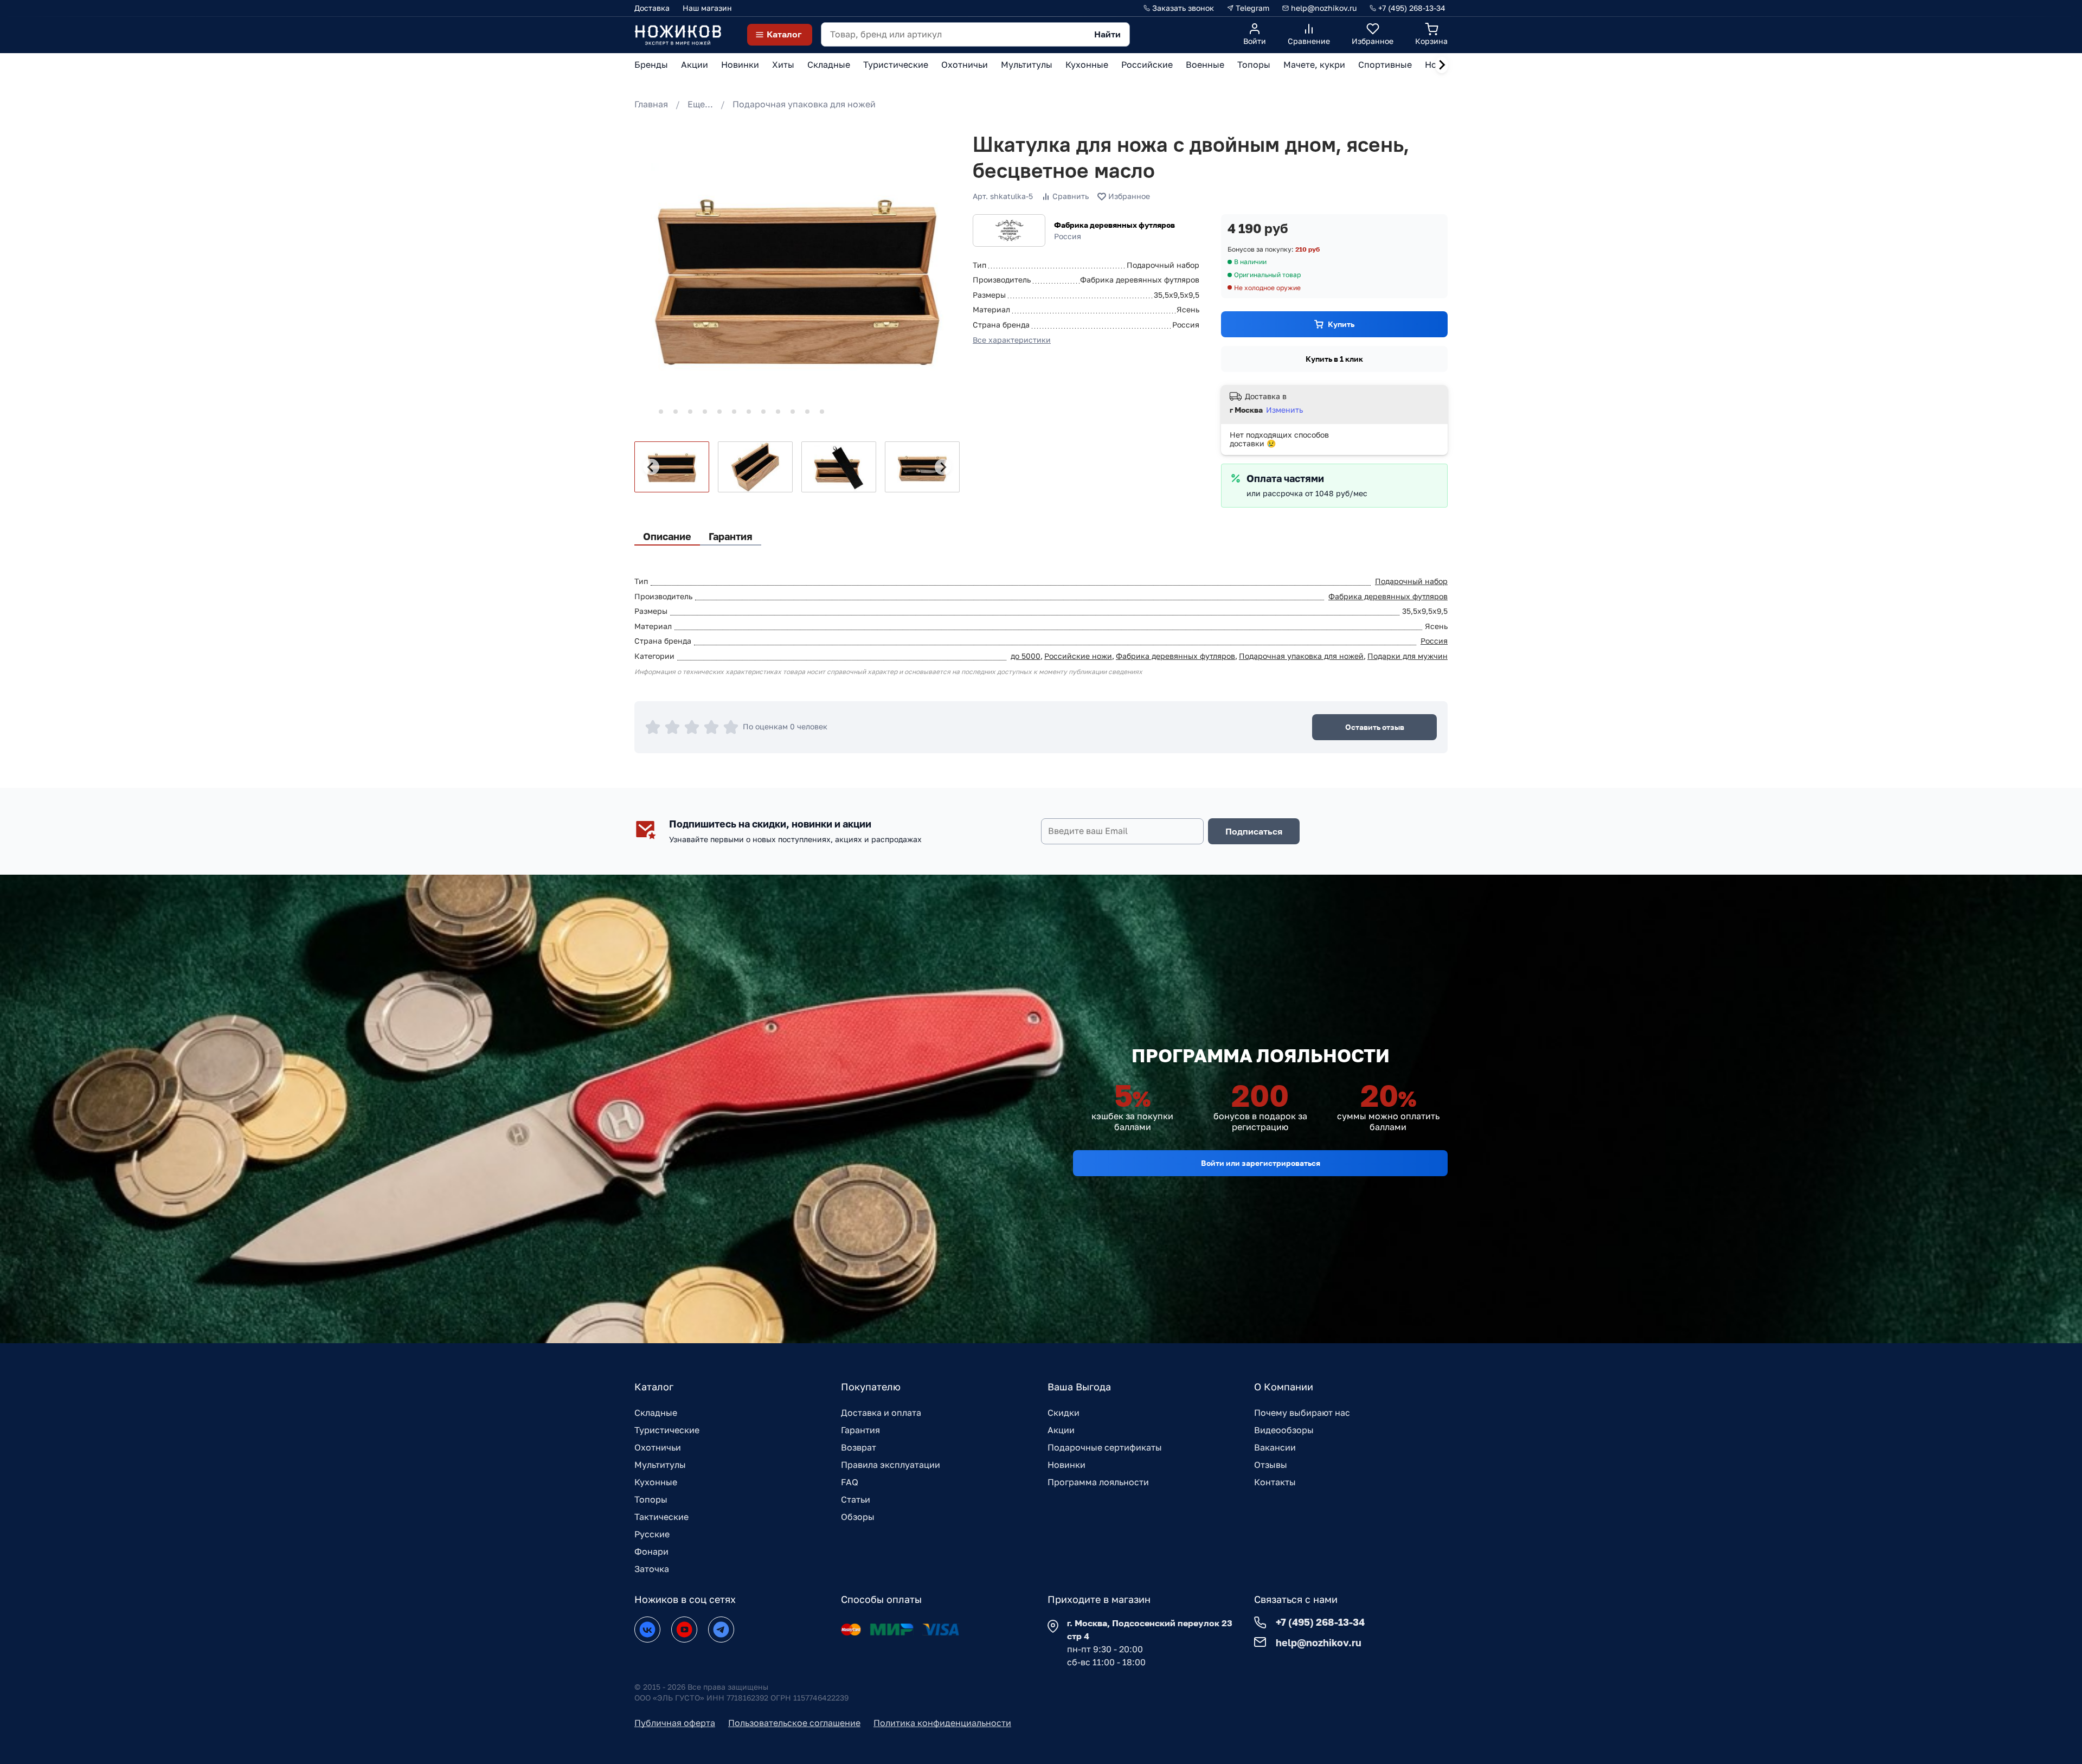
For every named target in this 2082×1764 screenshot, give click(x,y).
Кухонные (656, 1482)
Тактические (661, 1517)
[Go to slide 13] (822, 412)
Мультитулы (660, 1465)
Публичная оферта (675, 1723)
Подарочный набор (1411, 581)
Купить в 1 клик (1334, 359)
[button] (672, 467)
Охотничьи (658, 1447)
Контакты (1275, 1482)
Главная (651, 104)
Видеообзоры (1284, 1430)
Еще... (700, 104)
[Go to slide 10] (778, 412)
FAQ (850, 1482)
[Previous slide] (651, 467)
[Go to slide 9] (763, 412)
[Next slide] (1442, 65)
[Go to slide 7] (734, 412)
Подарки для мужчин (1408, 656)
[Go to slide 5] (705, 412)
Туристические (667, 1430)
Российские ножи (1078, 656)
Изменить (1284, 410)
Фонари (651, 1551)
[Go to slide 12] (807, 412)
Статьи (856, 1499)
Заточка (652, 1569)
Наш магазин (707, 8)
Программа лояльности (1098, 1482)
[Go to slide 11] (793, 412)
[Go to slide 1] (646, 411)
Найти (1107, 34)
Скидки (1064, 1413)
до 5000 (1026, 656)
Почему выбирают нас (1302, 1413)
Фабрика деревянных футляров (1114, 225)
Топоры (651, 1499)
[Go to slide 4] (690, 412)
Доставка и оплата (881, 1413)
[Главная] (678, 34)
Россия (1434, 641)
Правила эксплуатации (891, 1465)
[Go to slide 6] (719, 412)
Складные (656, 1413)
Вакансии (1275, 1447)
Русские (652, 1534)
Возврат (859, 1447)
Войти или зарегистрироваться (1261, 1163)
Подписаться (1254, 831)
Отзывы (1271, 1465)
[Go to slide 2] (661, 412)
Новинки (1066, 1465)
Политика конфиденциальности (942, 1723)
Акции (1061, 1430)
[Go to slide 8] (749, 412)
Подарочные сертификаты (1105, 1447)
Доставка (652, 8)
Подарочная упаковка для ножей (804, 104)
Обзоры (858, 1517)
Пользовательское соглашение (794, 1723)
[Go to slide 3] (676, 412)
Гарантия (860, 1430)
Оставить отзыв (1375, 727)
